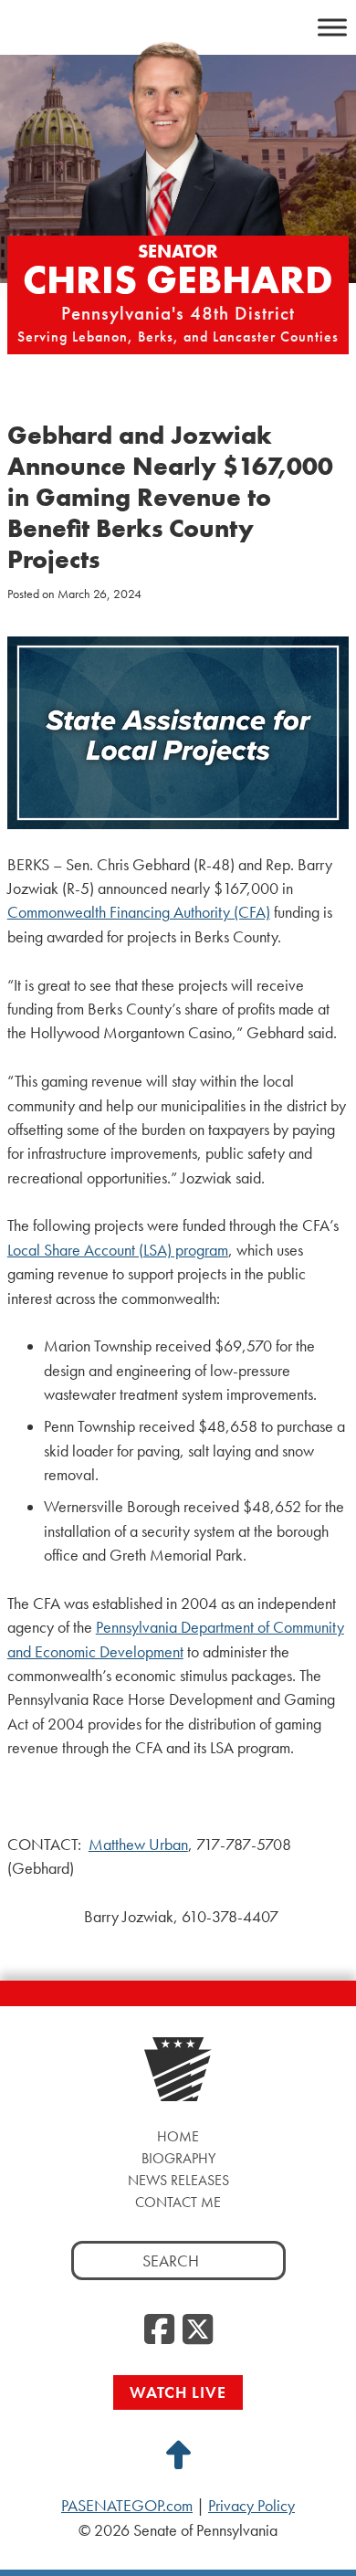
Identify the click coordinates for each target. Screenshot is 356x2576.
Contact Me (178, 2202)
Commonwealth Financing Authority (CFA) (139, 912)
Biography (178, 2158)
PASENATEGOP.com (127, 2506)
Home (178, 2136)
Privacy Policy (251, 2506)
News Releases (178, 2180)
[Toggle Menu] (332, 27)
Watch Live (178, 2392)
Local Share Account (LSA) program (118, 1250)
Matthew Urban (138, 1845)
